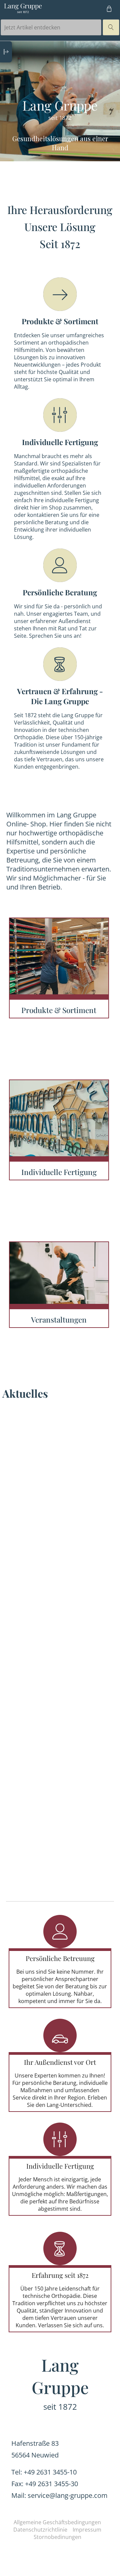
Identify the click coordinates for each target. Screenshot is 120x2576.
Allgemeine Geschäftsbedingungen (57, 2522)
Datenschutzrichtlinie (40, 2530)
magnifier (111, 27)
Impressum (87, 2530)
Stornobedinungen (57, 2537)
